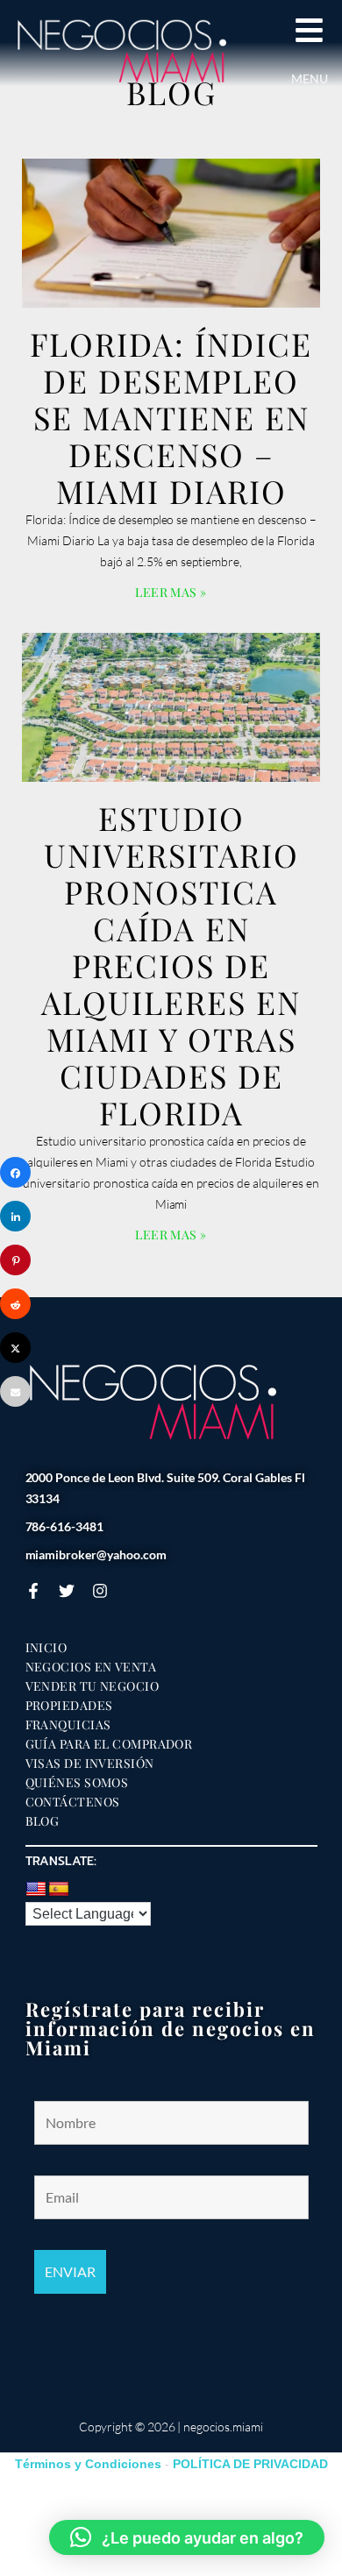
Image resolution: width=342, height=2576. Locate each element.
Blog (43, 1821)
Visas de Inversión (90, 1763)
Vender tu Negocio (93, 1686)
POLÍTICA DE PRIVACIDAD (250, 2464)
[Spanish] (59, 1890)
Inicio (46, 1648)
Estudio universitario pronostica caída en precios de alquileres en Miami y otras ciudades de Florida (171, 965)
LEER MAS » (171, 592)
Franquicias (68, 1725)
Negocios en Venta (91, 1667)
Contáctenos (73, 1802)
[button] (187, 2537)
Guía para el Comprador (109, 1744)
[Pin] (15, 1260)
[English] (36, 1890)
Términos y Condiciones (88, 2464)
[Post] (15, 1348)
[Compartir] (15, 1172)
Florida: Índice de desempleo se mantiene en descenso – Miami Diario (171, 417)
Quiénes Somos (77, 1783)
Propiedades (69, 1706)
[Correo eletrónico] (15, 1391)
